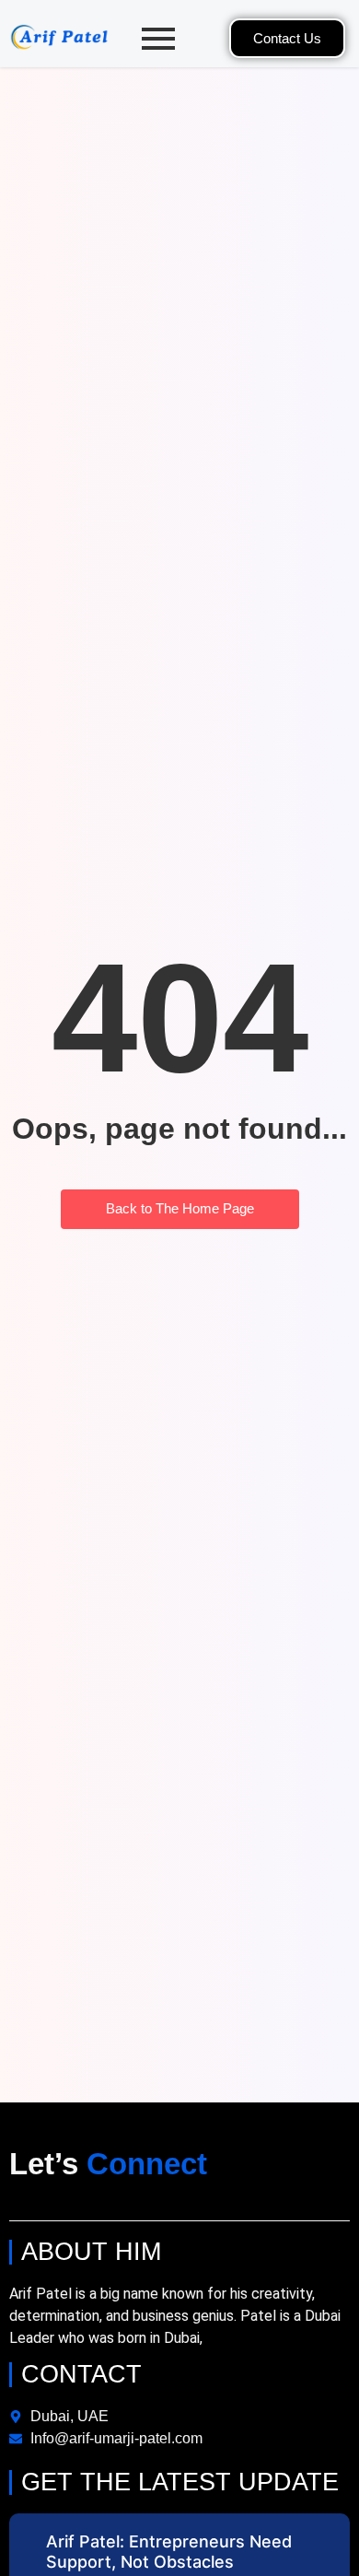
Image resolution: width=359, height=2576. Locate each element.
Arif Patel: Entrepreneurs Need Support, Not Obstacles (169, 2552)
